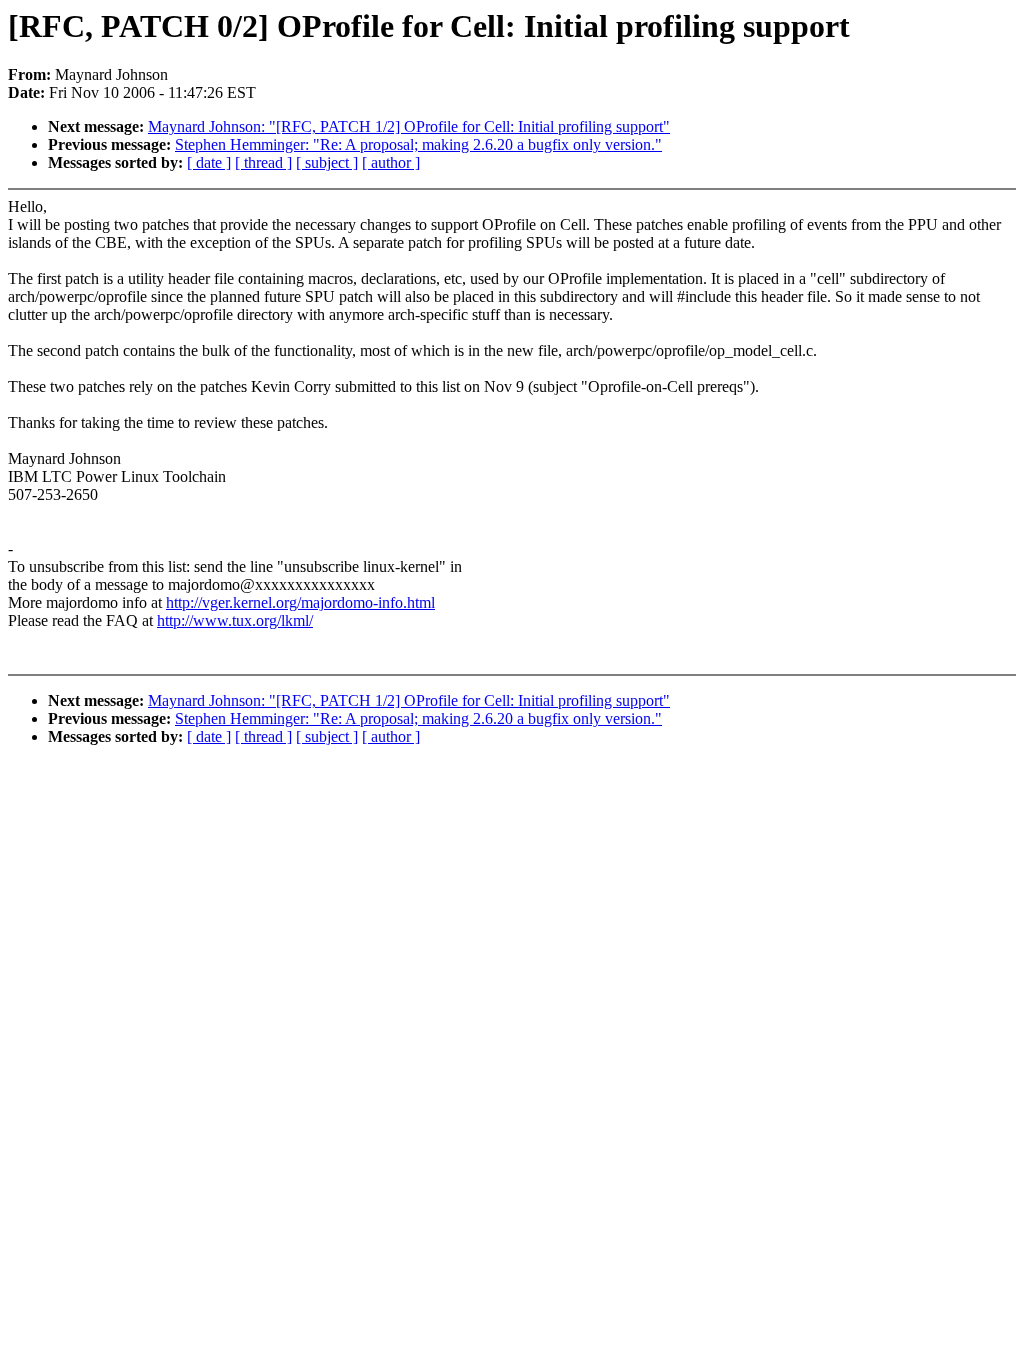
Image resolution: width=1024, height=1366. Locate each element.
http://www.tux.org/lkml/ (235, 620)
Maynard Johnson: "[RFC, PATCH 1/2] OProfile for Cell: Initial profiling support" (409, 126)
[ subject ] (327, 162)
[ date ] (209, 162)
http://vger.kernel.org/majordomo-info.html (300, 602)
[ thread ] (263, 162)
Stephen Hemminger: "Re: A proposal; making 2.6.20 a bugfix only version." (418, 144)
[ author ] (391, 162)
